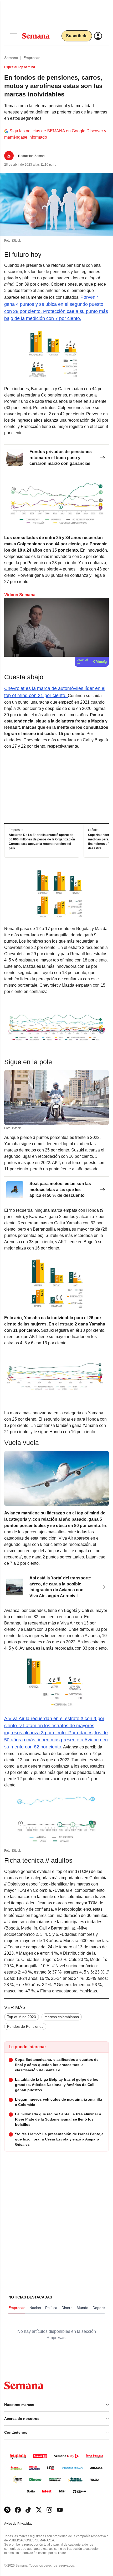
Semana (11, 58)
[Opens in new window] (18, 2510)
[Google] (7, 2510)
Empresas (32, 58)
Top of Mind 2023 (22, 2017)
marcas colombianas (62, 2017)
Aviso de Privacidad (24, 2524)
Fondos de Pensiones (25, 2026)
